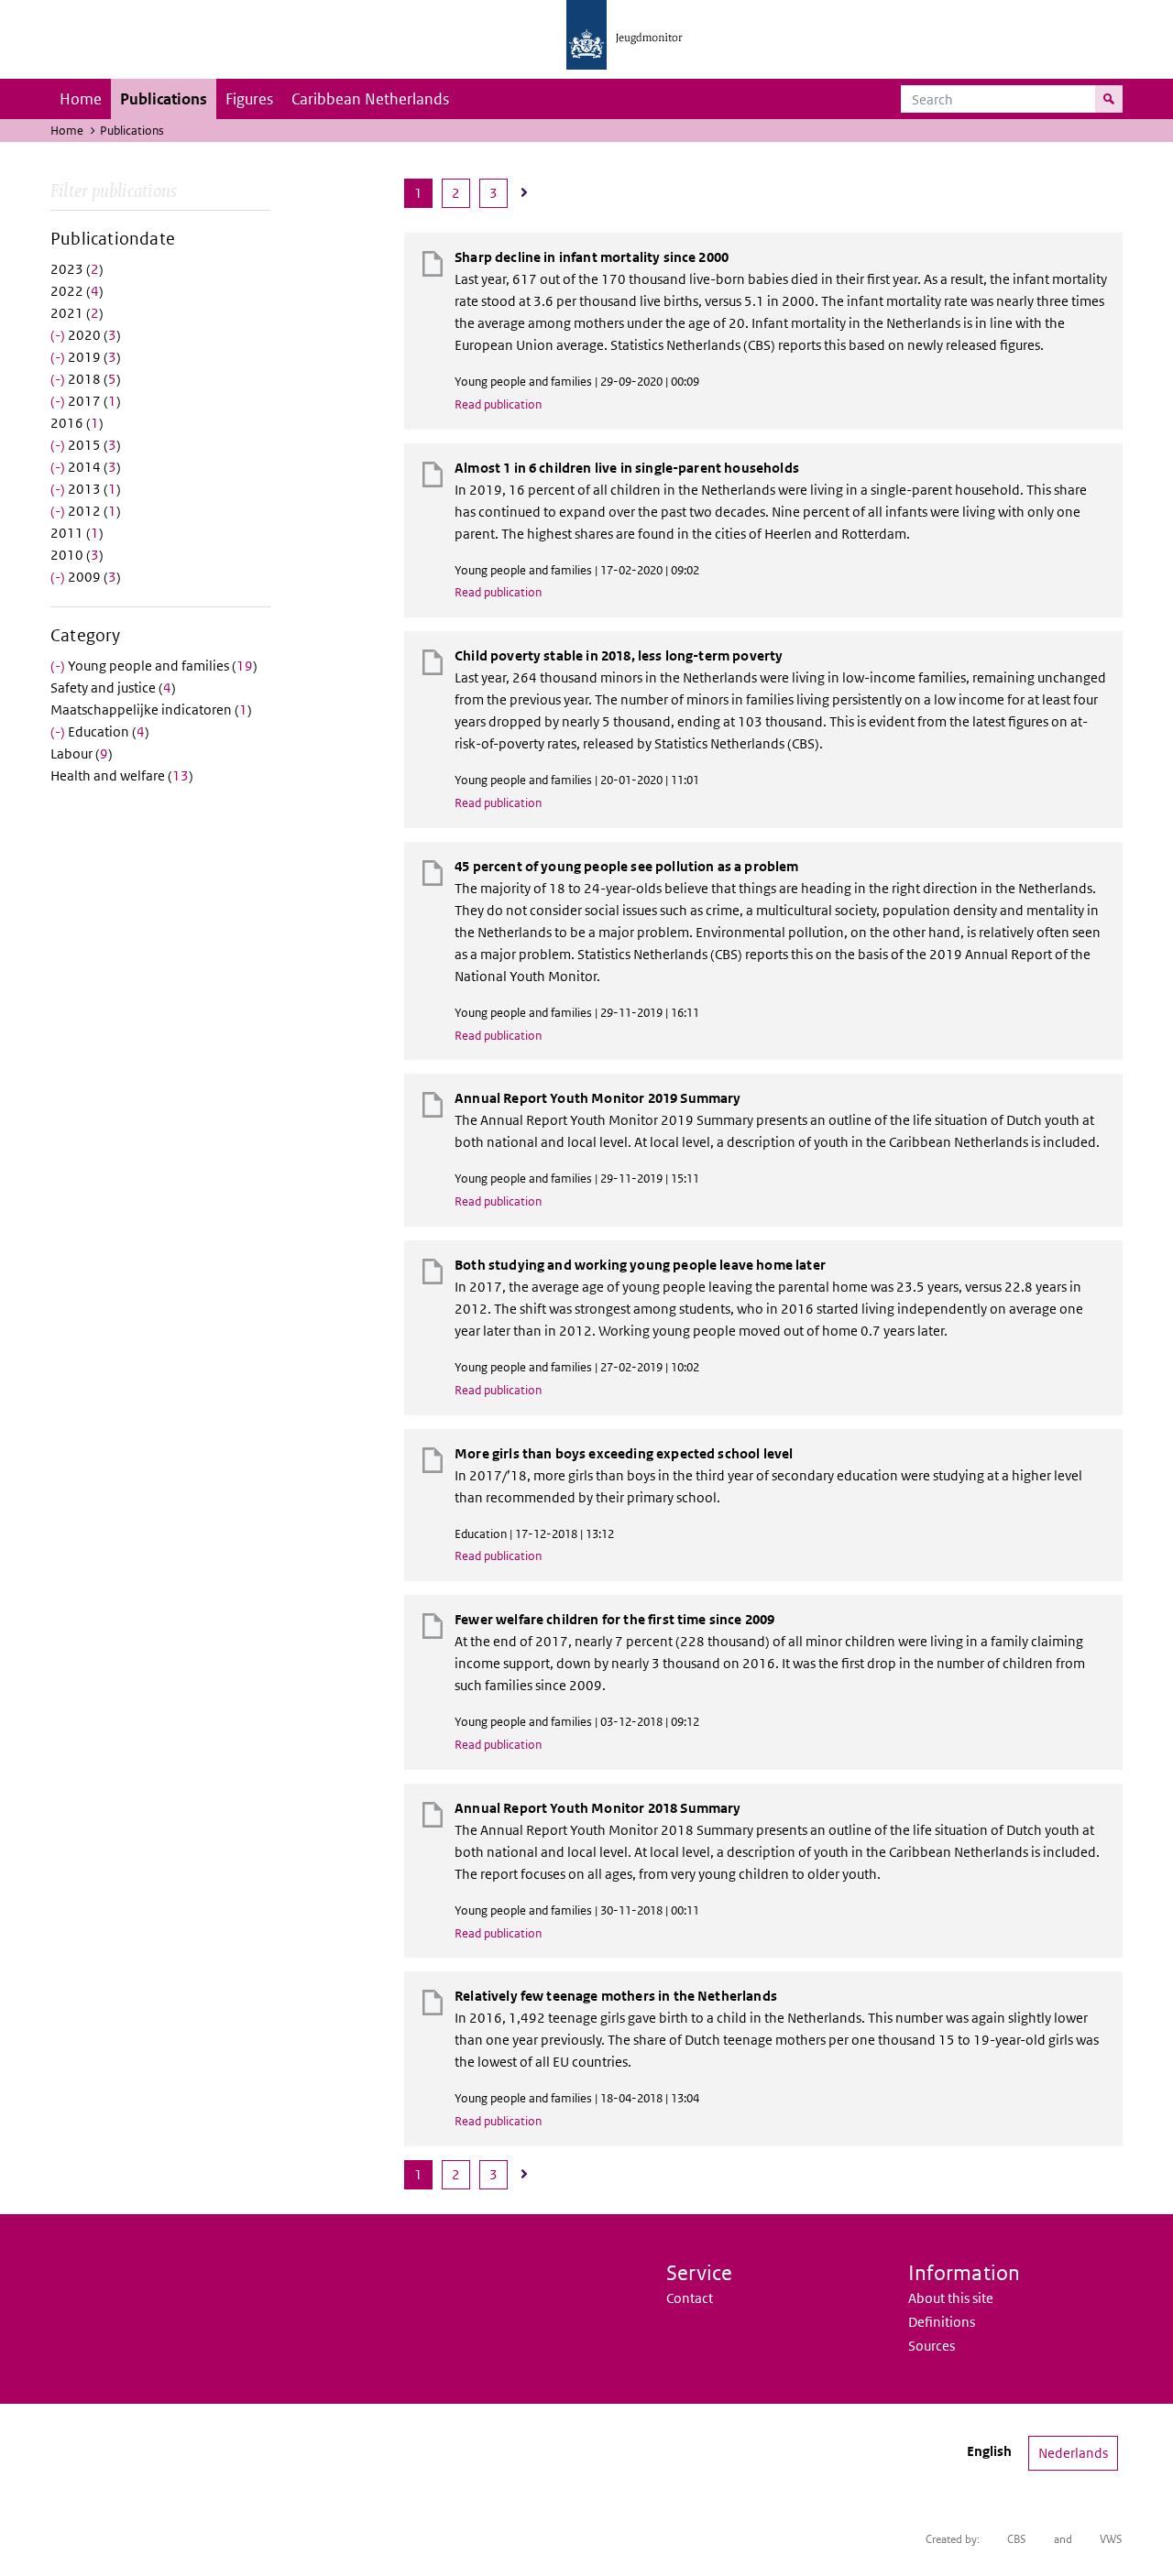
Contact (690, 2298)
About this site (951, 2298)
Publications (164, 99)
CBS (1017, 2539)
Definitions (942, 2322)
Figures (249, 99)
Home (81, 99)
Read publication (498, 404)
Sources (932, 2346)
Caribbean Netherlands (370, 99)
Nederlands (1073, 2453)
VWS (1111, 2539)
